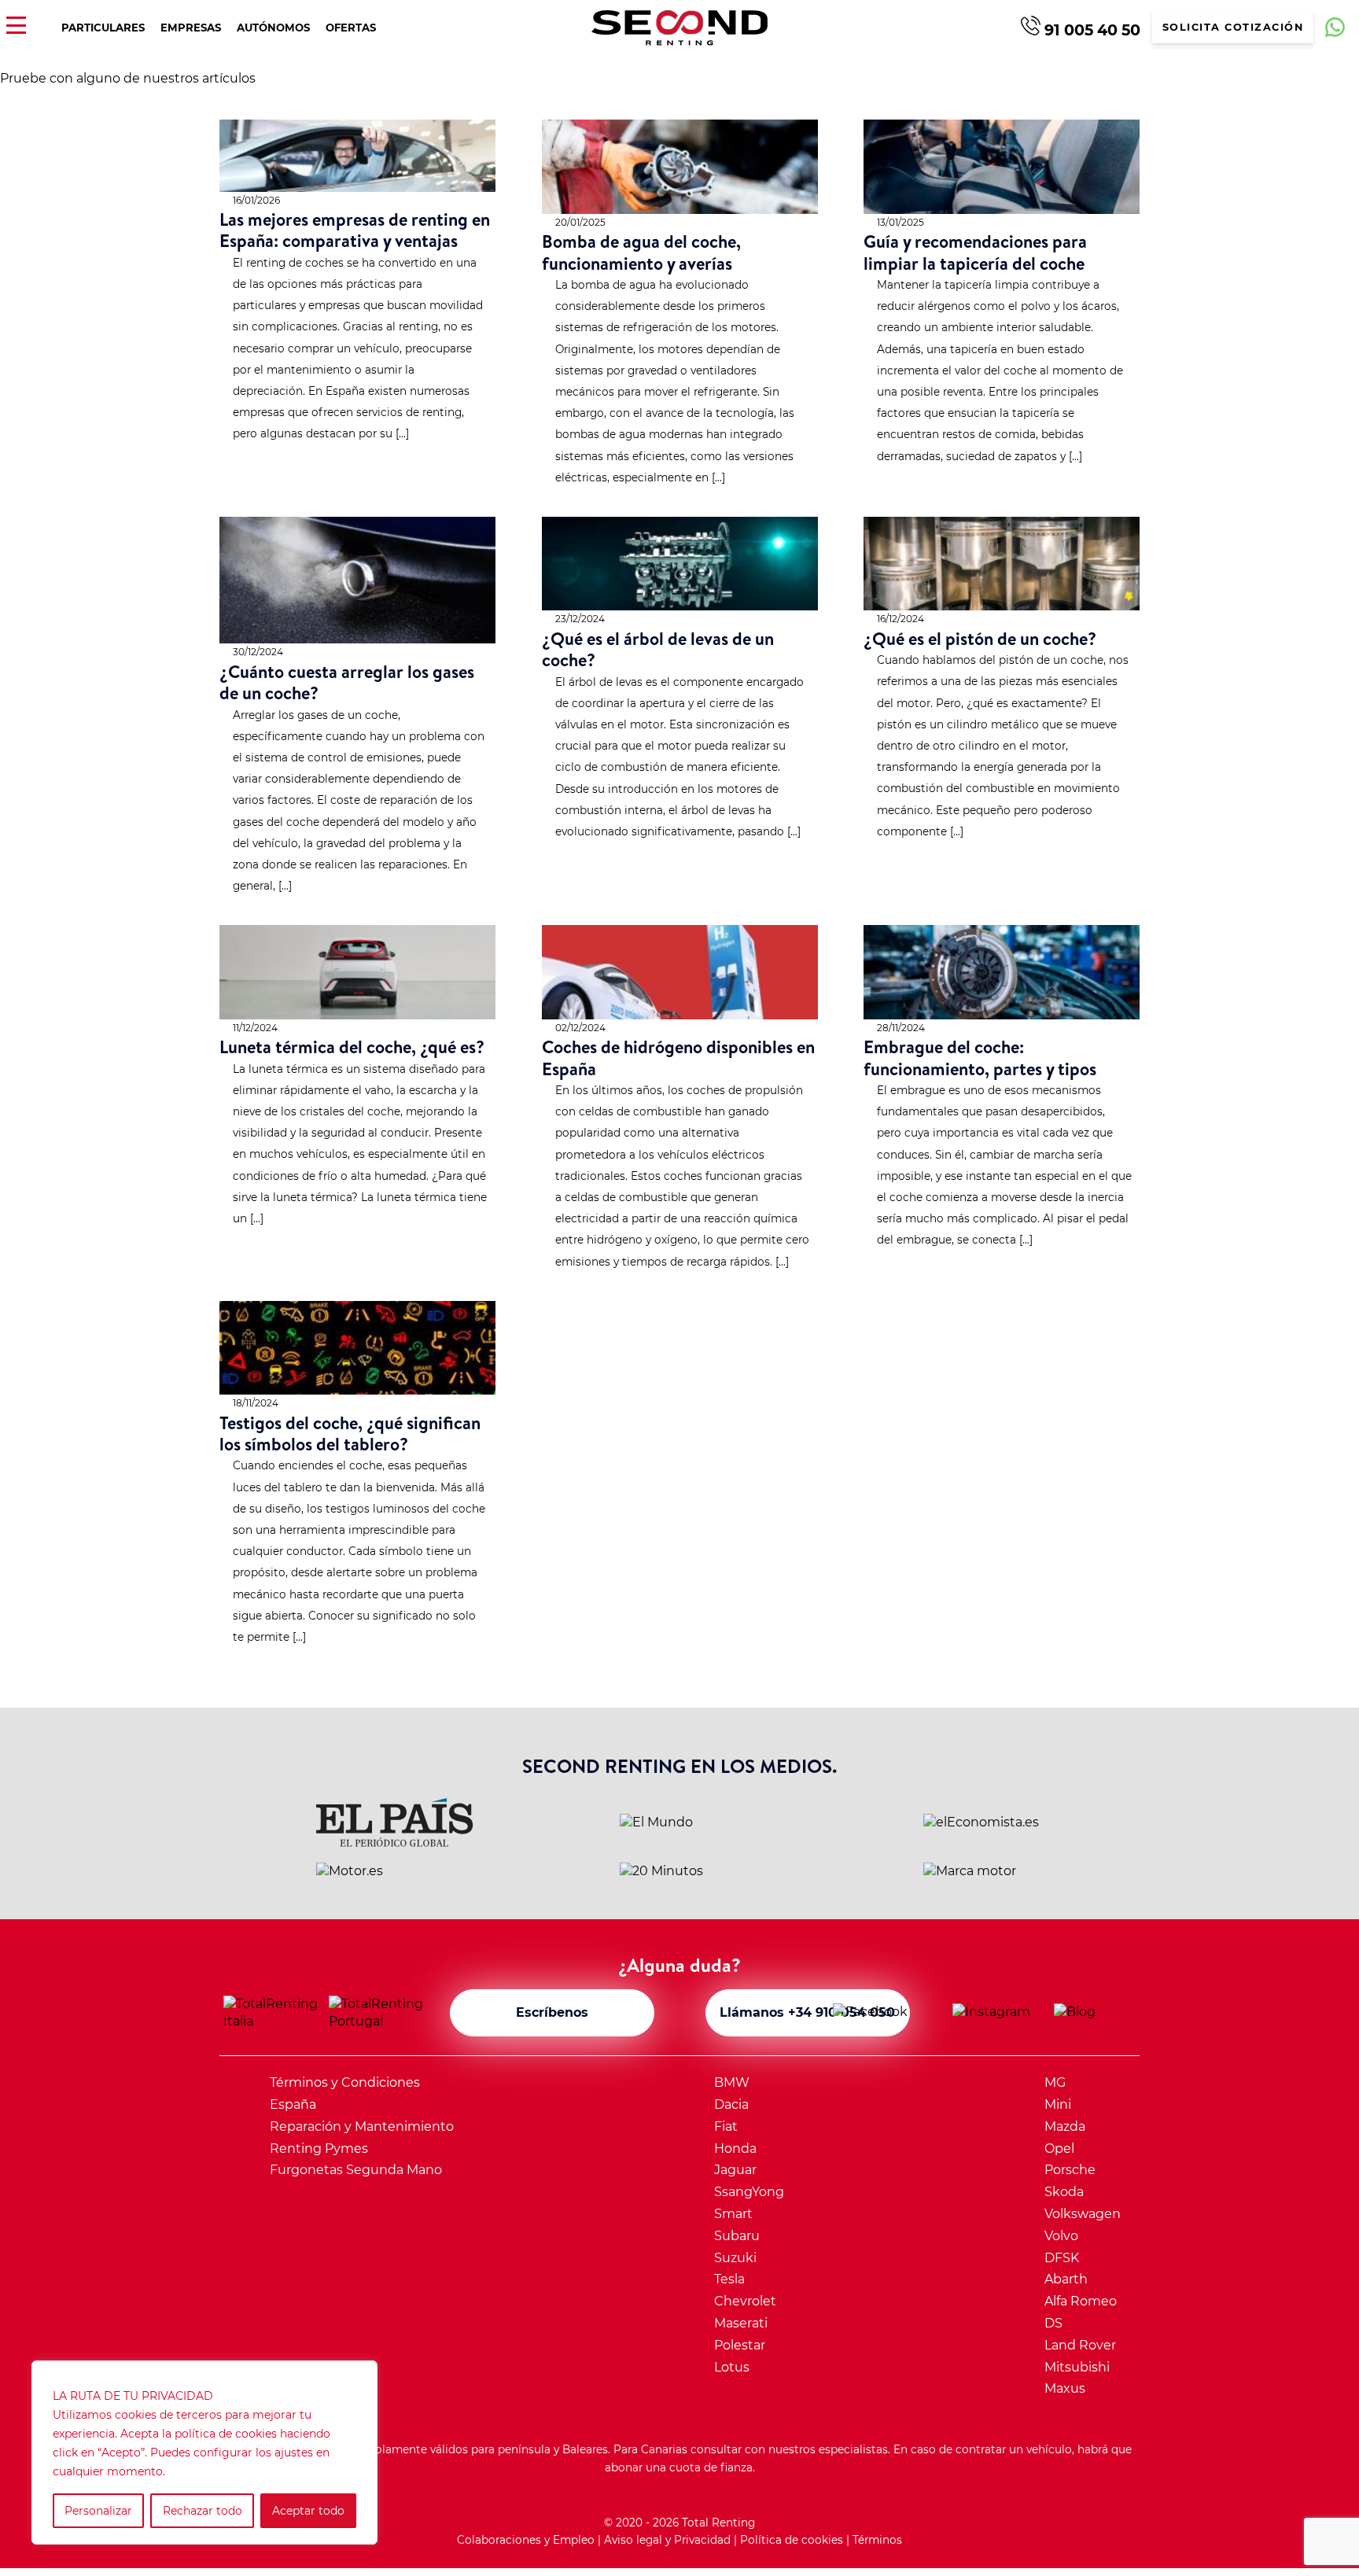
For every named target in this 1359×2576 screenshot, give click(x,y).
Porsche (1070, 2170)
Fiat (726, 2126)
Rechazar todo (203, 2511)
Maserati (741, 2323)
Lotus (732, 2367)
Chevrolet (745, 2301)
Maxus (1065, 2388)
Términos (877, 2540)
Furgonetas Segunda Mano (356, 2170)
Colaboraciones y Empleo (526, 2540)
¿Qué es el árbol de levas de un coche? (658, 649)
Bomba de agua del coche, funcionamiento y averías (641, 252)
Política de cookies (792, 2540)
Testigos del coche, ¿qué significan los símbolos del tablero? (350, 1433)
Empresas (191, 28)
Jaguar (735, 2170)
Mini (1058, 2104)
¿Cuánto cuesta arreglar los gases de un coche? (347, 682)
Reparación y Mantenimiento (362, 2126)
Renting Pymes (319, 2149)
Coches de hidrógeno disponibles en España (678, 1057)
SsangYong (749, 2192)
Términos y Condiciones (345, 2082)
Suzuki (735, 2258)
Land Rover (1080, 2345)
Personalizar (98, 2511)
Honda (735, 2149)
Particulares (103, 28)
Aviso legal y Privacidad (667, 2540)
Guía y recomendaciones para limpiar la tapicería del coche (975, 252)
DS (1053, 2323)
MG (1055, 2082)
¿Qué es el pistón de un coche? (980, 638)
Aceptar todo (308, 2511)
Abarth (1066, 2279)
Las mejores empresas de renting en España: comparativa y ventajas (355, 230)
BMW (732, 2082)
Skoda (1064, 2192)
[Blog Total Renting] (1095, 2013)
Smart (733, 2214)
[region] (204, 2453)
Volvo (1061, 2236)
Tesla (729, 2279)
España (293, 2104)
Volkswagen (1083, 2214)
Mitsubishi (1077, 2367)
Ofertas (351, 28)
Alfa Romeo (1081, 2301)
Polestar (740, 2345)
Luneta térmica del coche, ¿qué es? (352, 1047)
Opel (1059, 2149)
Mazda (1065, 2126)
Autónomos (273, 28)
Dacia (731, 2104)
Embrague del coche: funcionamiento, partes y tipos (980, 1057)
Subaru (737, 2236)
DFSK (1062, 2258)
